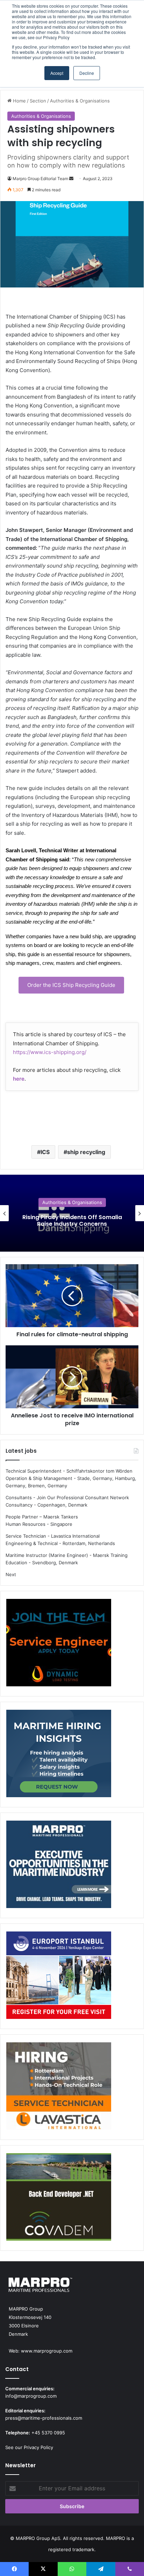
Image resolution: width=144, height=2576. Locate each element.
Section (38, 101)
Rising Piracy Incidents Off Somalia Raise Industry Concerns (72, 1221)
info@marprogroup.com (31, 2396)
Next (11, 1574)
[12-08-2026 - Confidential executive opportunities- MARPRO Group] (59, 1865)
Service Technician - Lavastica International (53, 1536)
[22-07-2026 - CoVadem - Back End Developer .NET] (59, 2198)
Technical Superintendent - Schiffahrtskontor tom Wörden (69, 1471)
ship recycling (86, 1152)
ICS (45, 1152)
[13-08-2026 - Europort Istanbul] (59, 1976)
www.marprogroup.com (47, 2351)
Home (19, 101)
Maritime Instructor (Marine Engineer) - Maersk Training (67, 1555)
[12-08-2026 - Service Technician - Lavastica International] (59, 2087)
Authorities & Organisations (80, 101)
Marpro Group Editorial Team (40, 179)
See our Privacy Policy (29, 2447)
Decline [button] (87, 73)
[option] (72, 1213)
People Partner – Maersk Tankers (42, 1517)
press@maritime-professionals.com (44, 2418)
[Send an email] (71, 179)
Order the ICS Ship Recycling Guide (71, 985)
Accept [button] (57, 73)
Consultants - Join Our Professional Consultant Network (67, 1497)
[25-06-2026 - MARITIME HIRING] (59, 1755)
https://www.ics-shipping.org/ (50, 1052)
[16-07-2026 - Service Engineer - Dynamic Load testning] (59, 1644)
